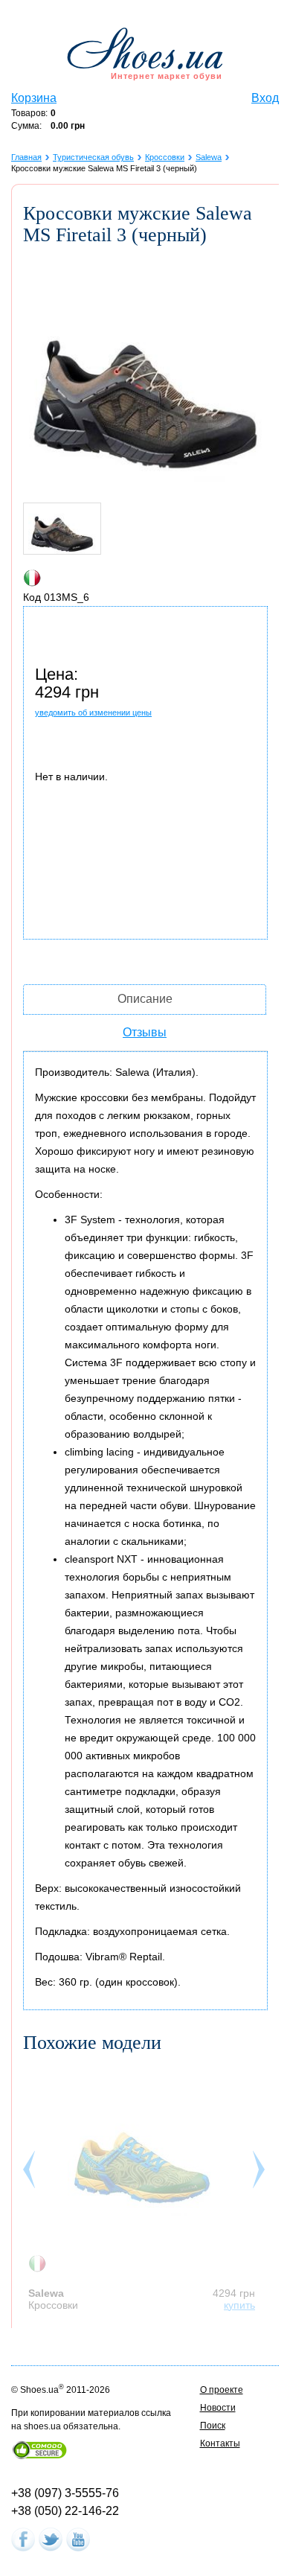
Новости (218, 2408)
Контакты (220, 2443)
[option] (145, 2188)
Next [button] (260, 2173)
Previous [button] (30, 2173)
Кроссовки (165, 157)
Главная (26, 157)
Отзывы (145, 1032)
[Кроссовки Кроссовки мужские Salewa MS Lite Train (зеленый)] (142, 2158)
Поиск (213, 2426)
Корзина (34, 98)
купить (239, 2305)
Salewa (209, 157)
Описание (145, 999)
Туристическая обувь (93, 157)
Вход (265, 98)
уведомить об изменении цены (93, 712)
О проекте (222, 2390)
